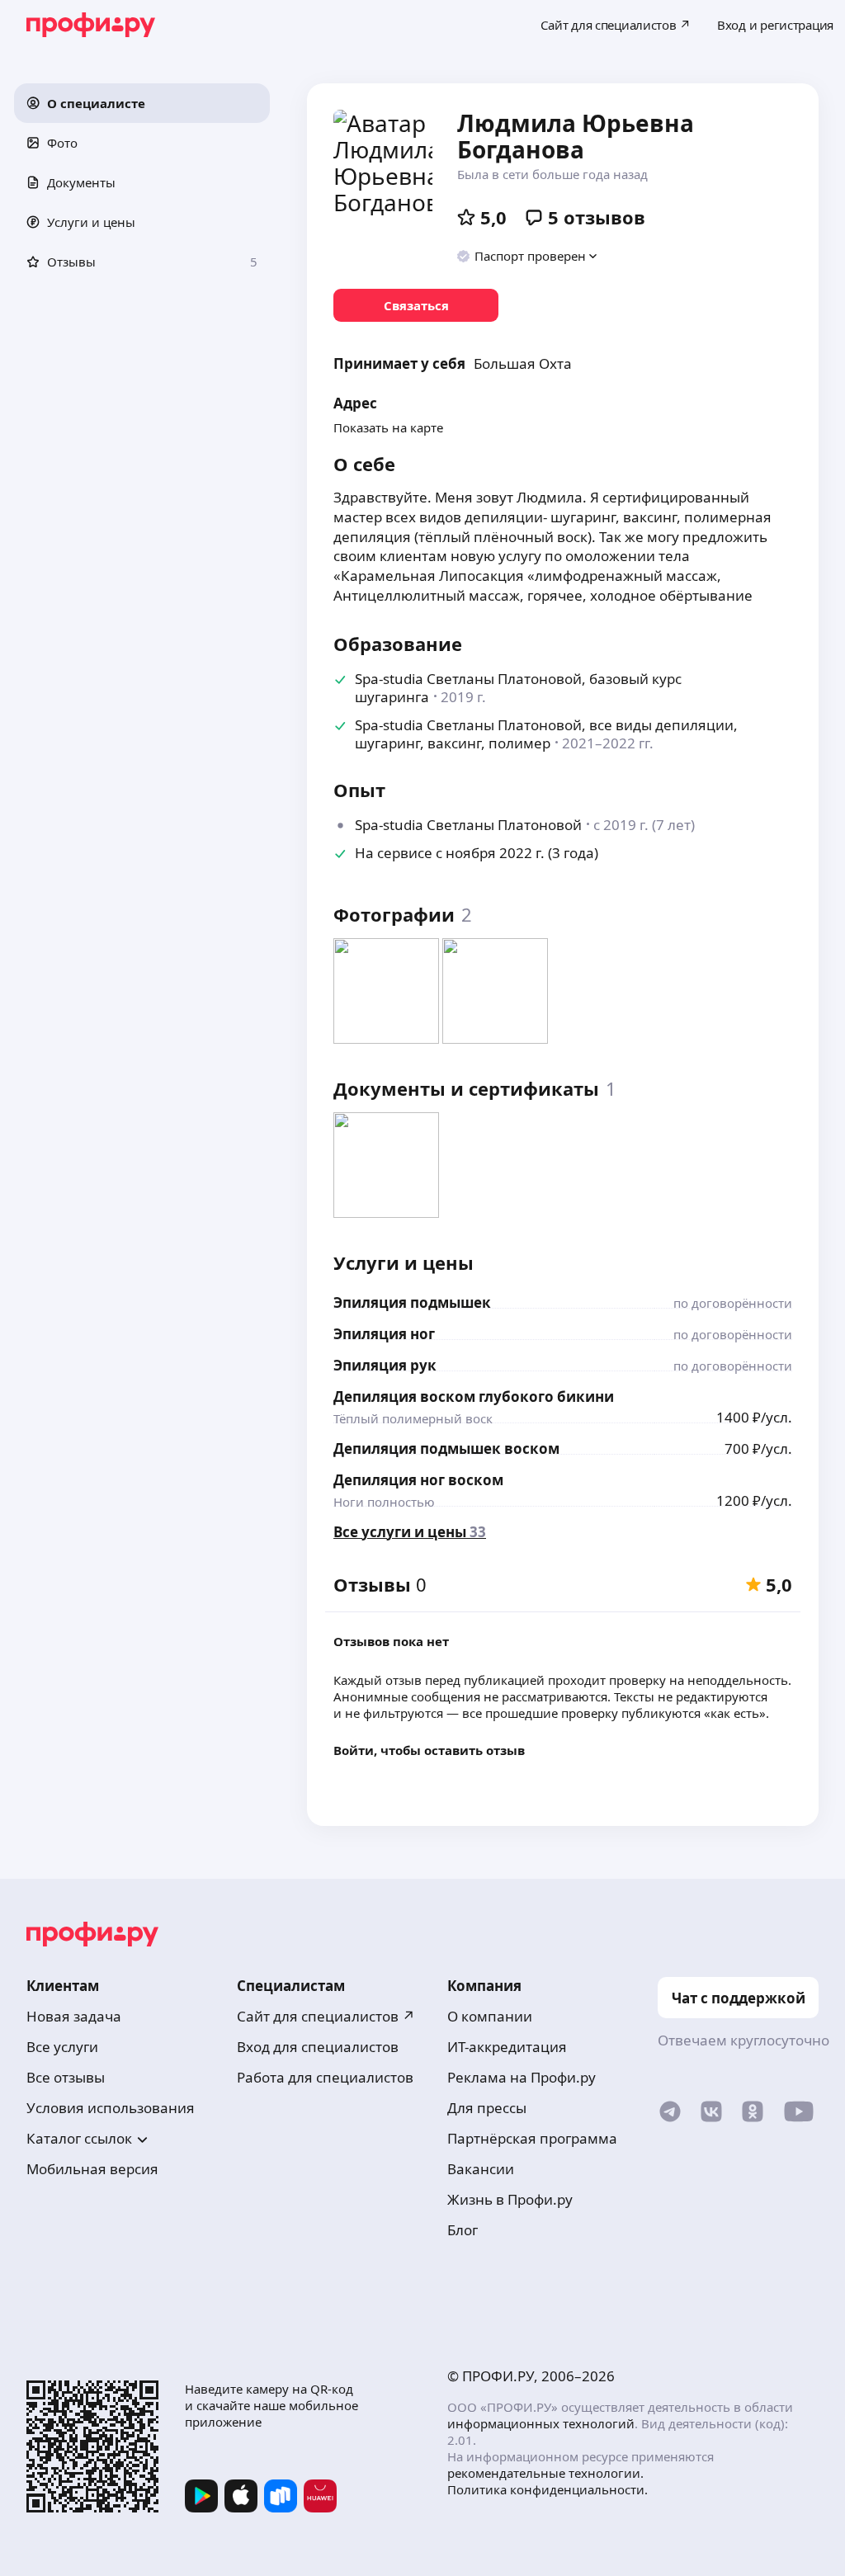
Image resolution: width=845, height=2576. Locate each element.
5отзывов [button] (597, 217)
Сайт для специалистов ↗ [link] (326, 2016)
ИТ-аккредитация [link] (507, 2047)
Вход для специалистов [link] (318, 2047)
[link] (416, 305)
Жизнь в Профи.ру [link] (510, 2199)
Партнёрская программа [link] (532, 2138)
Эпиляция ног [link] (384, 1334)
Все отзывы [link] (66, 2077)
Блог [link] (463, 2230)
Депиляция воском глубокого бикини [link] (474, 1397)
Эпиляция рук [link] (385, 1365)
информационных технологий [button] (541, 2423)
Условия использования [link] (111, 2108)
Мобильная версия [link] (92, 2169)
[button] (142, 103)
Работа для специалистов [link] (325, 2077)
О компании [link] (490, 2016)
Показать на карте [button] (388, 427)
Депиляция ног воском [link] (418, 1480)
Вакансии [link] (481, 2169)
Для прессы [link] (487, 2108)
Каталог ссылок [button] (79, 2138)
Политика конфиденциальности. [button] (548, 2489)
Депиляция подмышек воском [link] (446, 1448)
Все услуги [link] (62, 2047)
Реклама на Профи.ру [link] (522, 2077)
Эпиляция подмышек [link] (412, 1302)
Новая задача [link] (74, 2016)
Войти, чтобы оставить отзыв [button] (429, 1750)
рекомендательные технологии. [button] (545, 2473)
